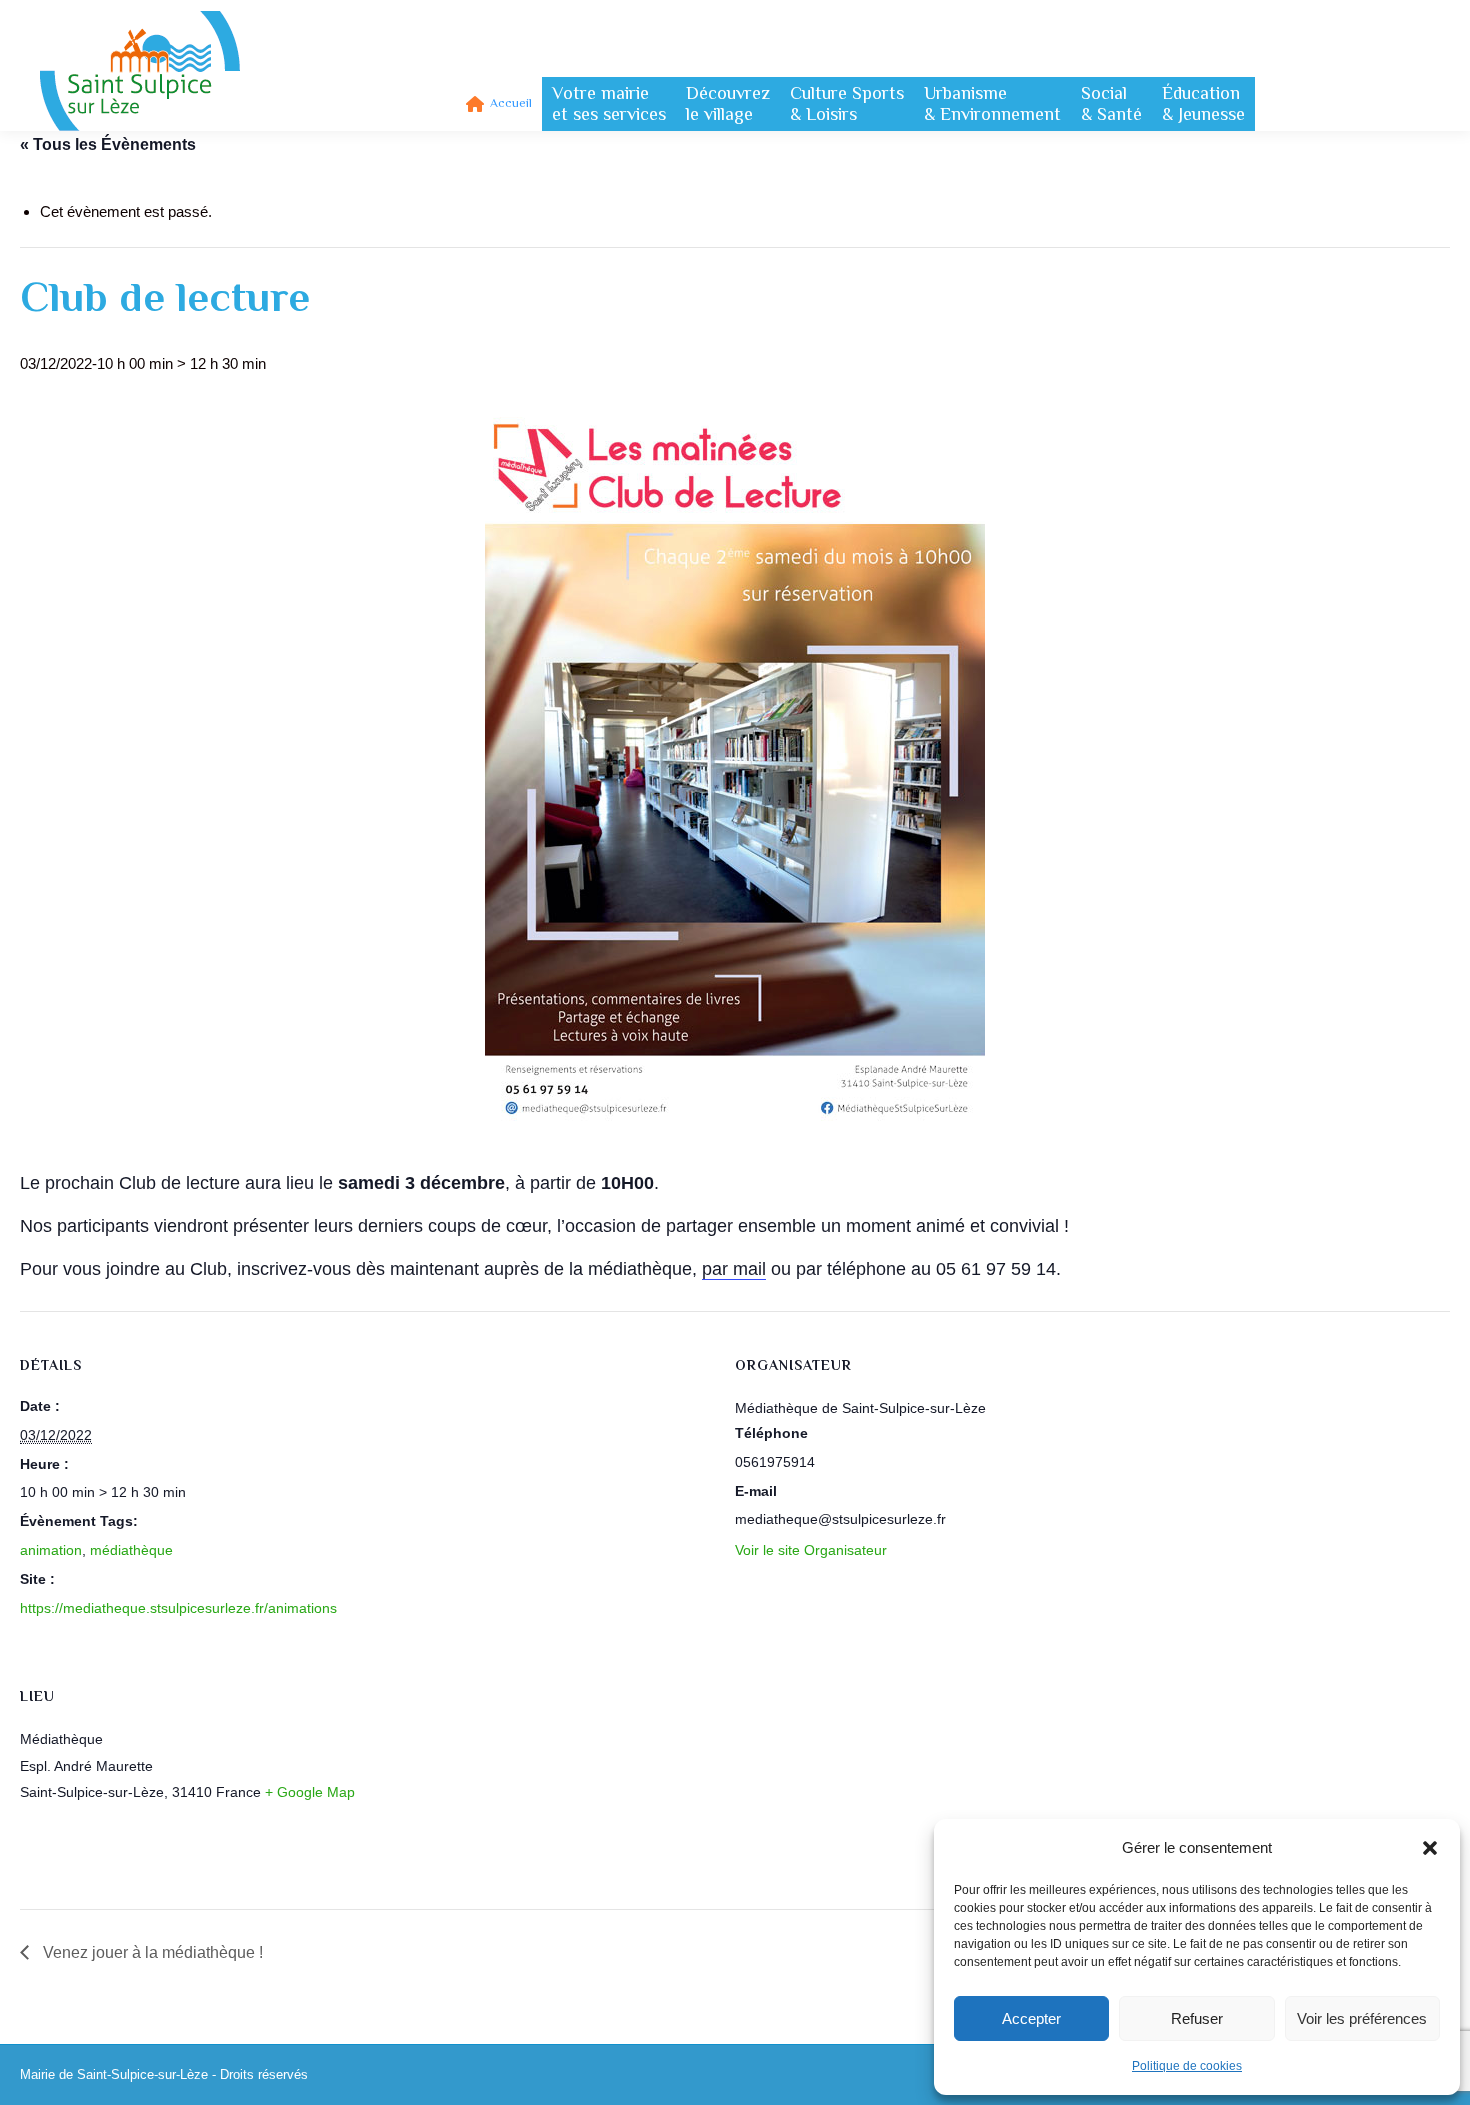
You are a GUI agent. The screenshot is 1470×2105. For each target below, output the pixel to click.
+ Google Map (310, 1792)
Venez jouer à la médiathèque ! (151, 1952)
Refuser (1197, 2018)
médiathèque (131, 1550)
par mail (734, 1269)
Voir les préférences (1362, 2018)
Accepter (1031, 2018)
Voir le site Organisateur (811, 1550)
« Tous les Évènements (108, 144)
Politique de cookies (1187, 2066)
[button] (1430, 1848)
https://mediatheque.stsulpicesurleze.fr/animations (178, 1608)
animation (51, 1550)
